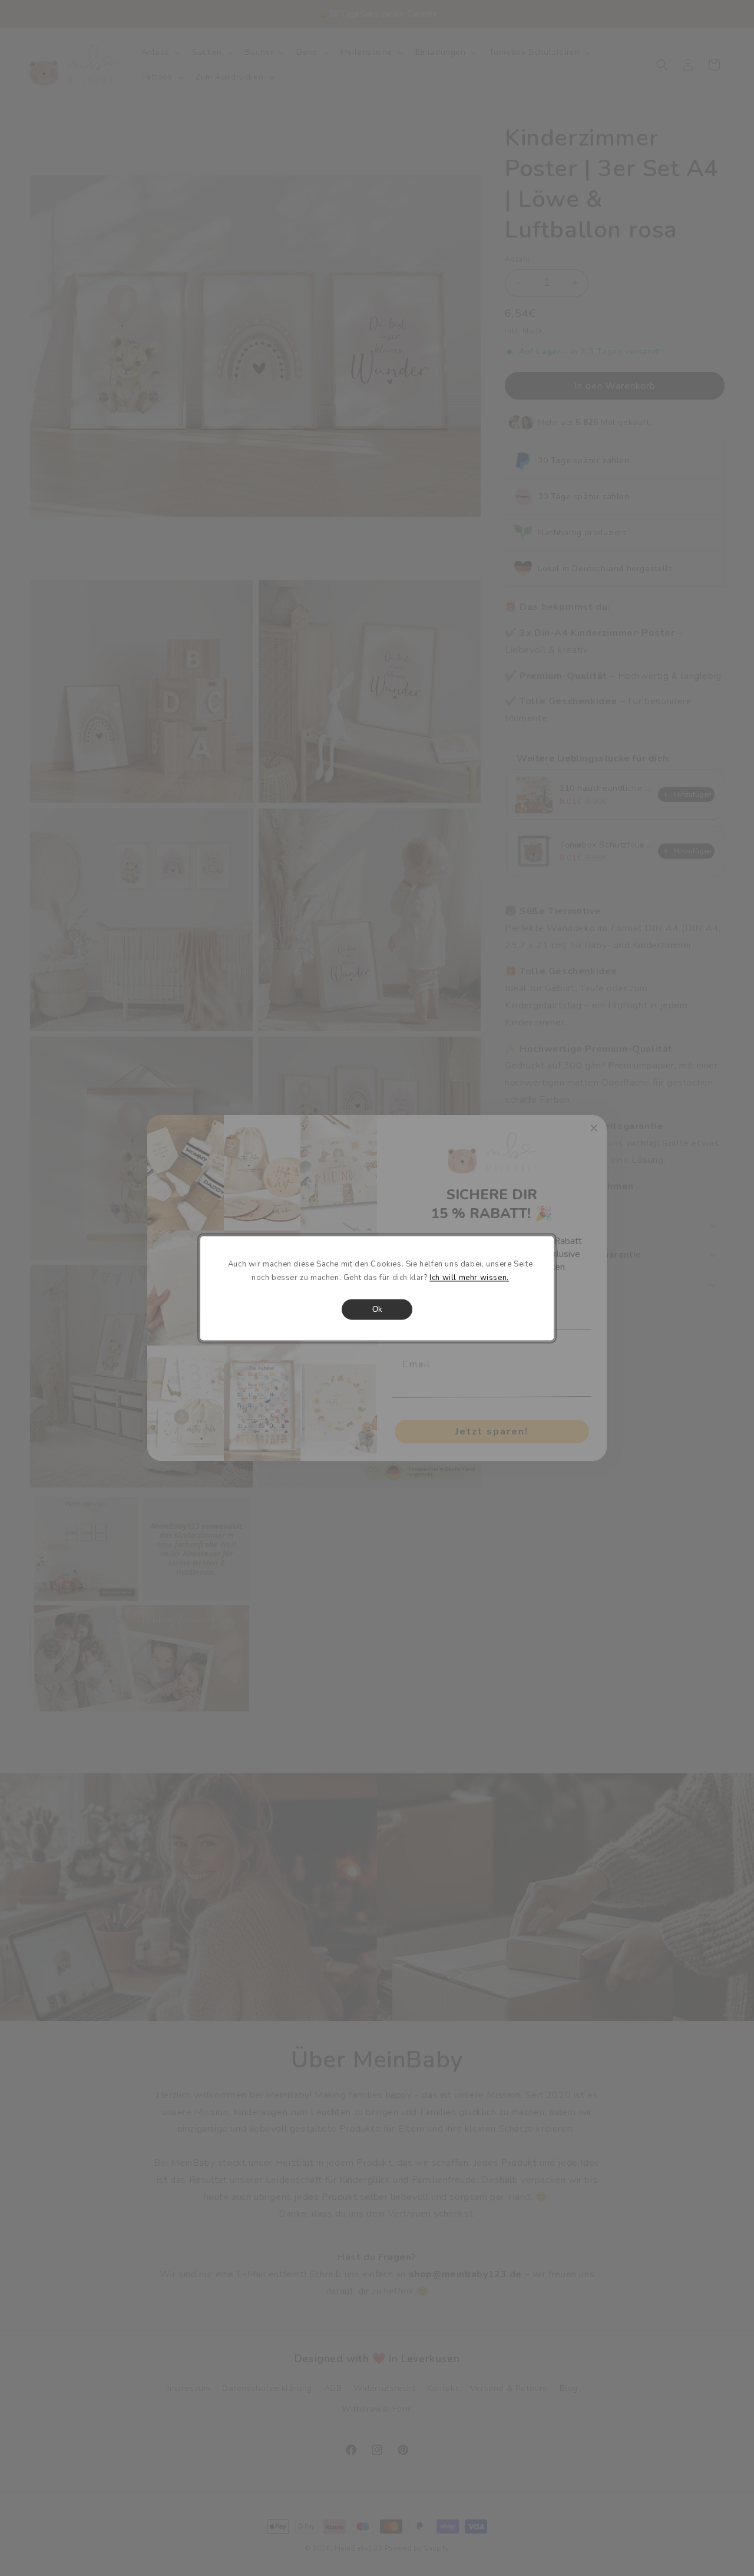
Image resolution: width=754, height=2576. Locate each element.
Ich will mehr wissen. (469, 1278)
